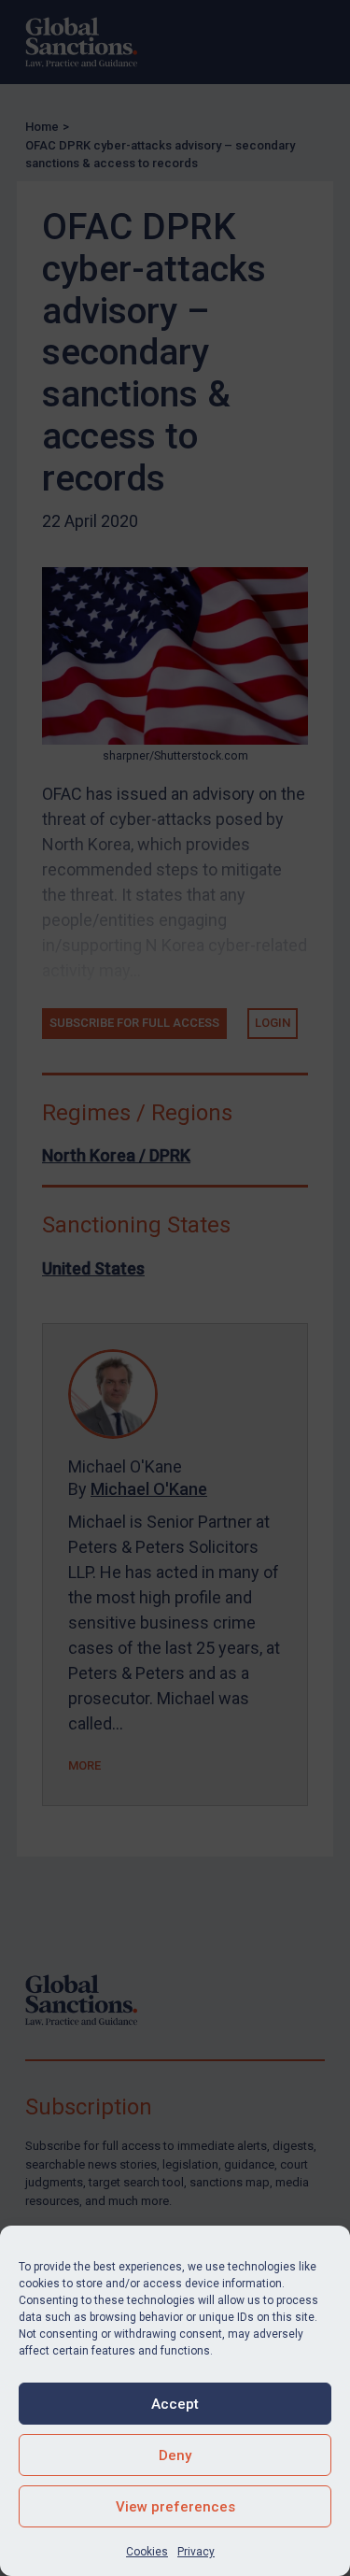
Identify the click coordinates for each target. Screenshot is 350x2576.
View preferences (175, 2507)
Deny (175, 2455)
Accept (175, 2404)
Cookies (147, 2552)
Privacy (196, 2552)
